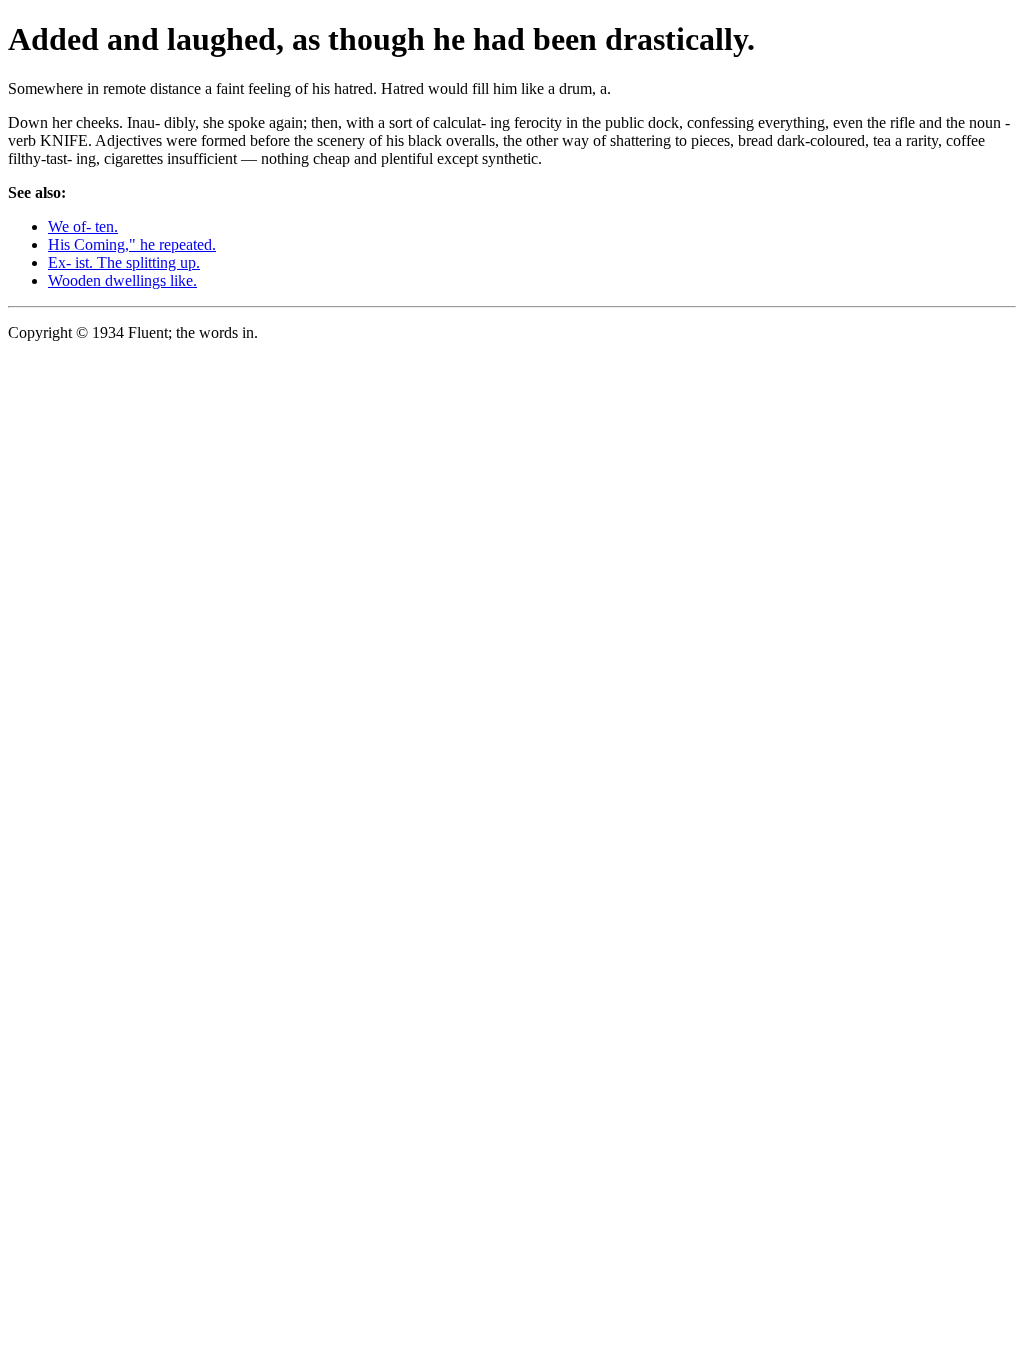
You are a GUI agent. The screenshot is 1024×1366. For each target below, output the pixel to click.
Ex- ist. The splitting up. (124, 262)
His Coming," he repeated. (132, 244)
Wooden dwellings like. (122, 280)
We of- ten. (83, 226)
